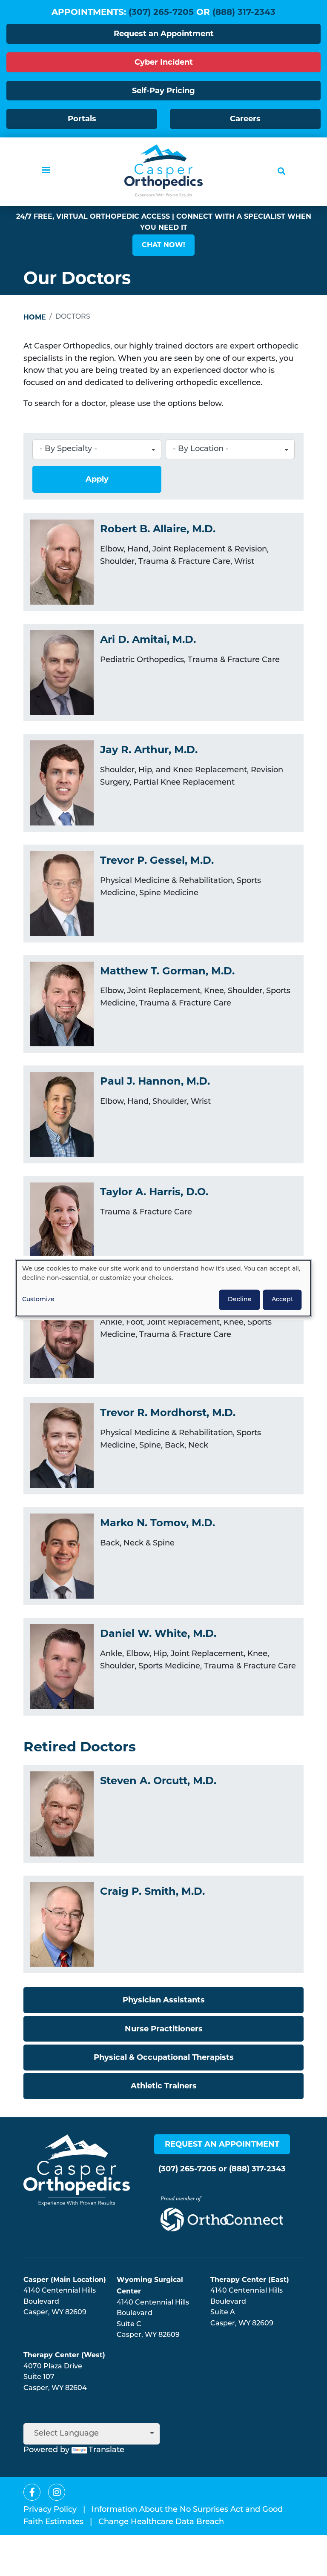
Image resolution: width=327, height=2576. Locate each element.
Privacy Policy (50, 2510)
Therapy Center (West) (64, 2355)
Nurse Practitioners (164, 2029)
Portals (82, 119)
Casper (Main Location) (65, 2280)
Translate (106, 2450)
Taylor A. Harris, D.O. (154, 1192)
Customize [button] (38, 1299)
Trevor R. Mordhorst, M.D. (168, 1412)
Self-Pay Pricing (163, 91)
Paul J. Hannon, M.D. (155, 1081)
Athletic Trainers (164, 2086)
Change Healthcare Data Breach (161, 2522)
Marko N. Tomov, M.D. (158, 1523)
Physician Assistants (164, 2000)
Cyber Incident (164, 62)
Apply (97, 479)
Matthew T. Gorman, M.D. (167, 971)
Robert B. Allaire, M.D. (158, 529)
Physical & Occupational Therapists (164, 2057)
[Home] (163, 171)
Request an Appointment (164, 34)
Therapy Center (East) (250, 2280)
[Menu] (46, 171)
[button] (163, 245)
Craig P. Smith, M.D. (152, 1891)
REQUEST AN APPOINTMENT (222, 2144)
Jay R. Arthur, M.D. (149, 750)
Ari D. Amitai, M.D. (148, 639)
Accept (283, 1299)
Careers (245, 119)
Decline (240, 1299)
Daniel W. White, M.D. (158, 1633)
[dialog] (163, 1288)
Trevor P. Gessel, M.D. (157, 860)
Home (35, 317)
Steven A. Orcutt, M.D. (158, 1781)
